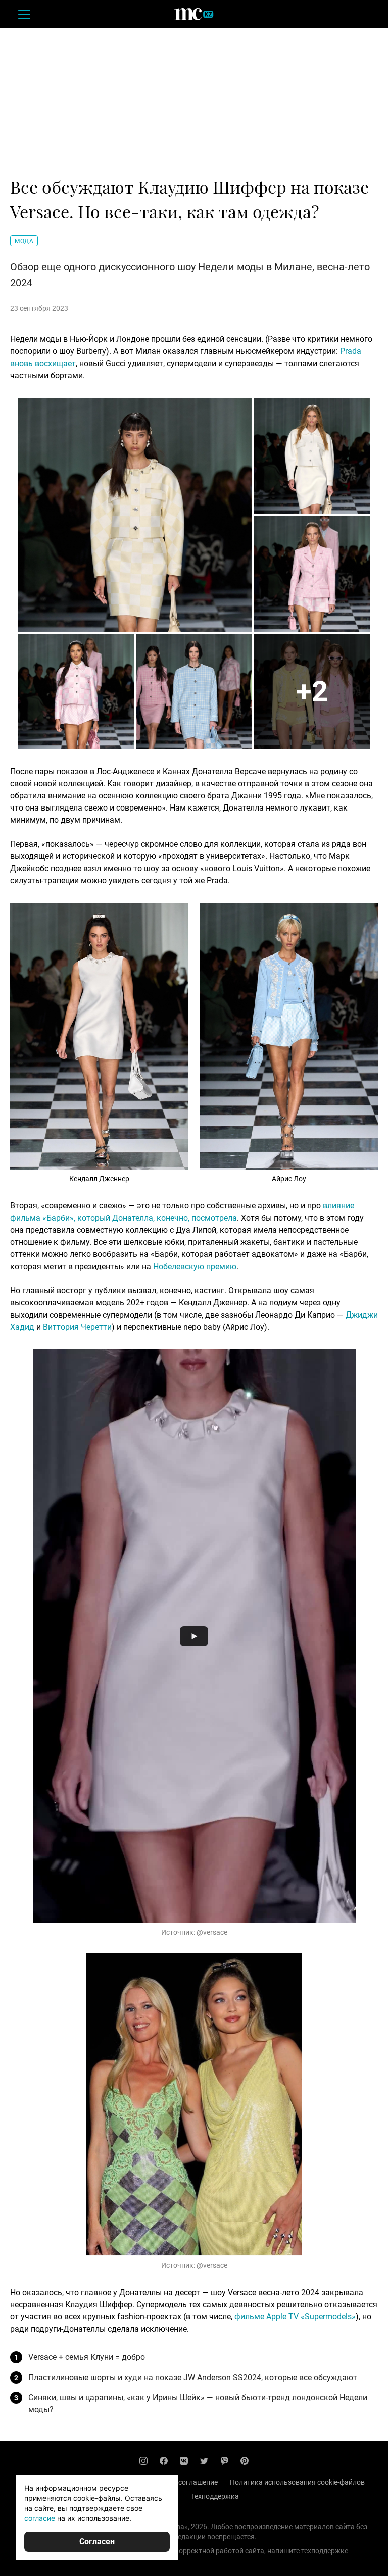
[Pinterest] (245, 2461)
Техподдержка (215, 2496)
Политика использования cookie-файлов (297, 2482)
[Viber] (224, 2461)
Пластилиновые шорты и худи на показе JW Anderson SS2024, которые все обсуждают (193, 2377)
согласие (40, 2518)
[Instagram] (143, 2461)
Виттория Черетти (77, 1327)
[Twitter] (204, 2461)
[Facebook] (164, 2461)
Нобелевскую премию (195, 1266)
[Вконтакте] (184, 2461)
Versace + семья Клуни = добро (87, 2357)
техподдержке (325, 2551)
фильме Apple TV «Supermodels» (295, 2317)
